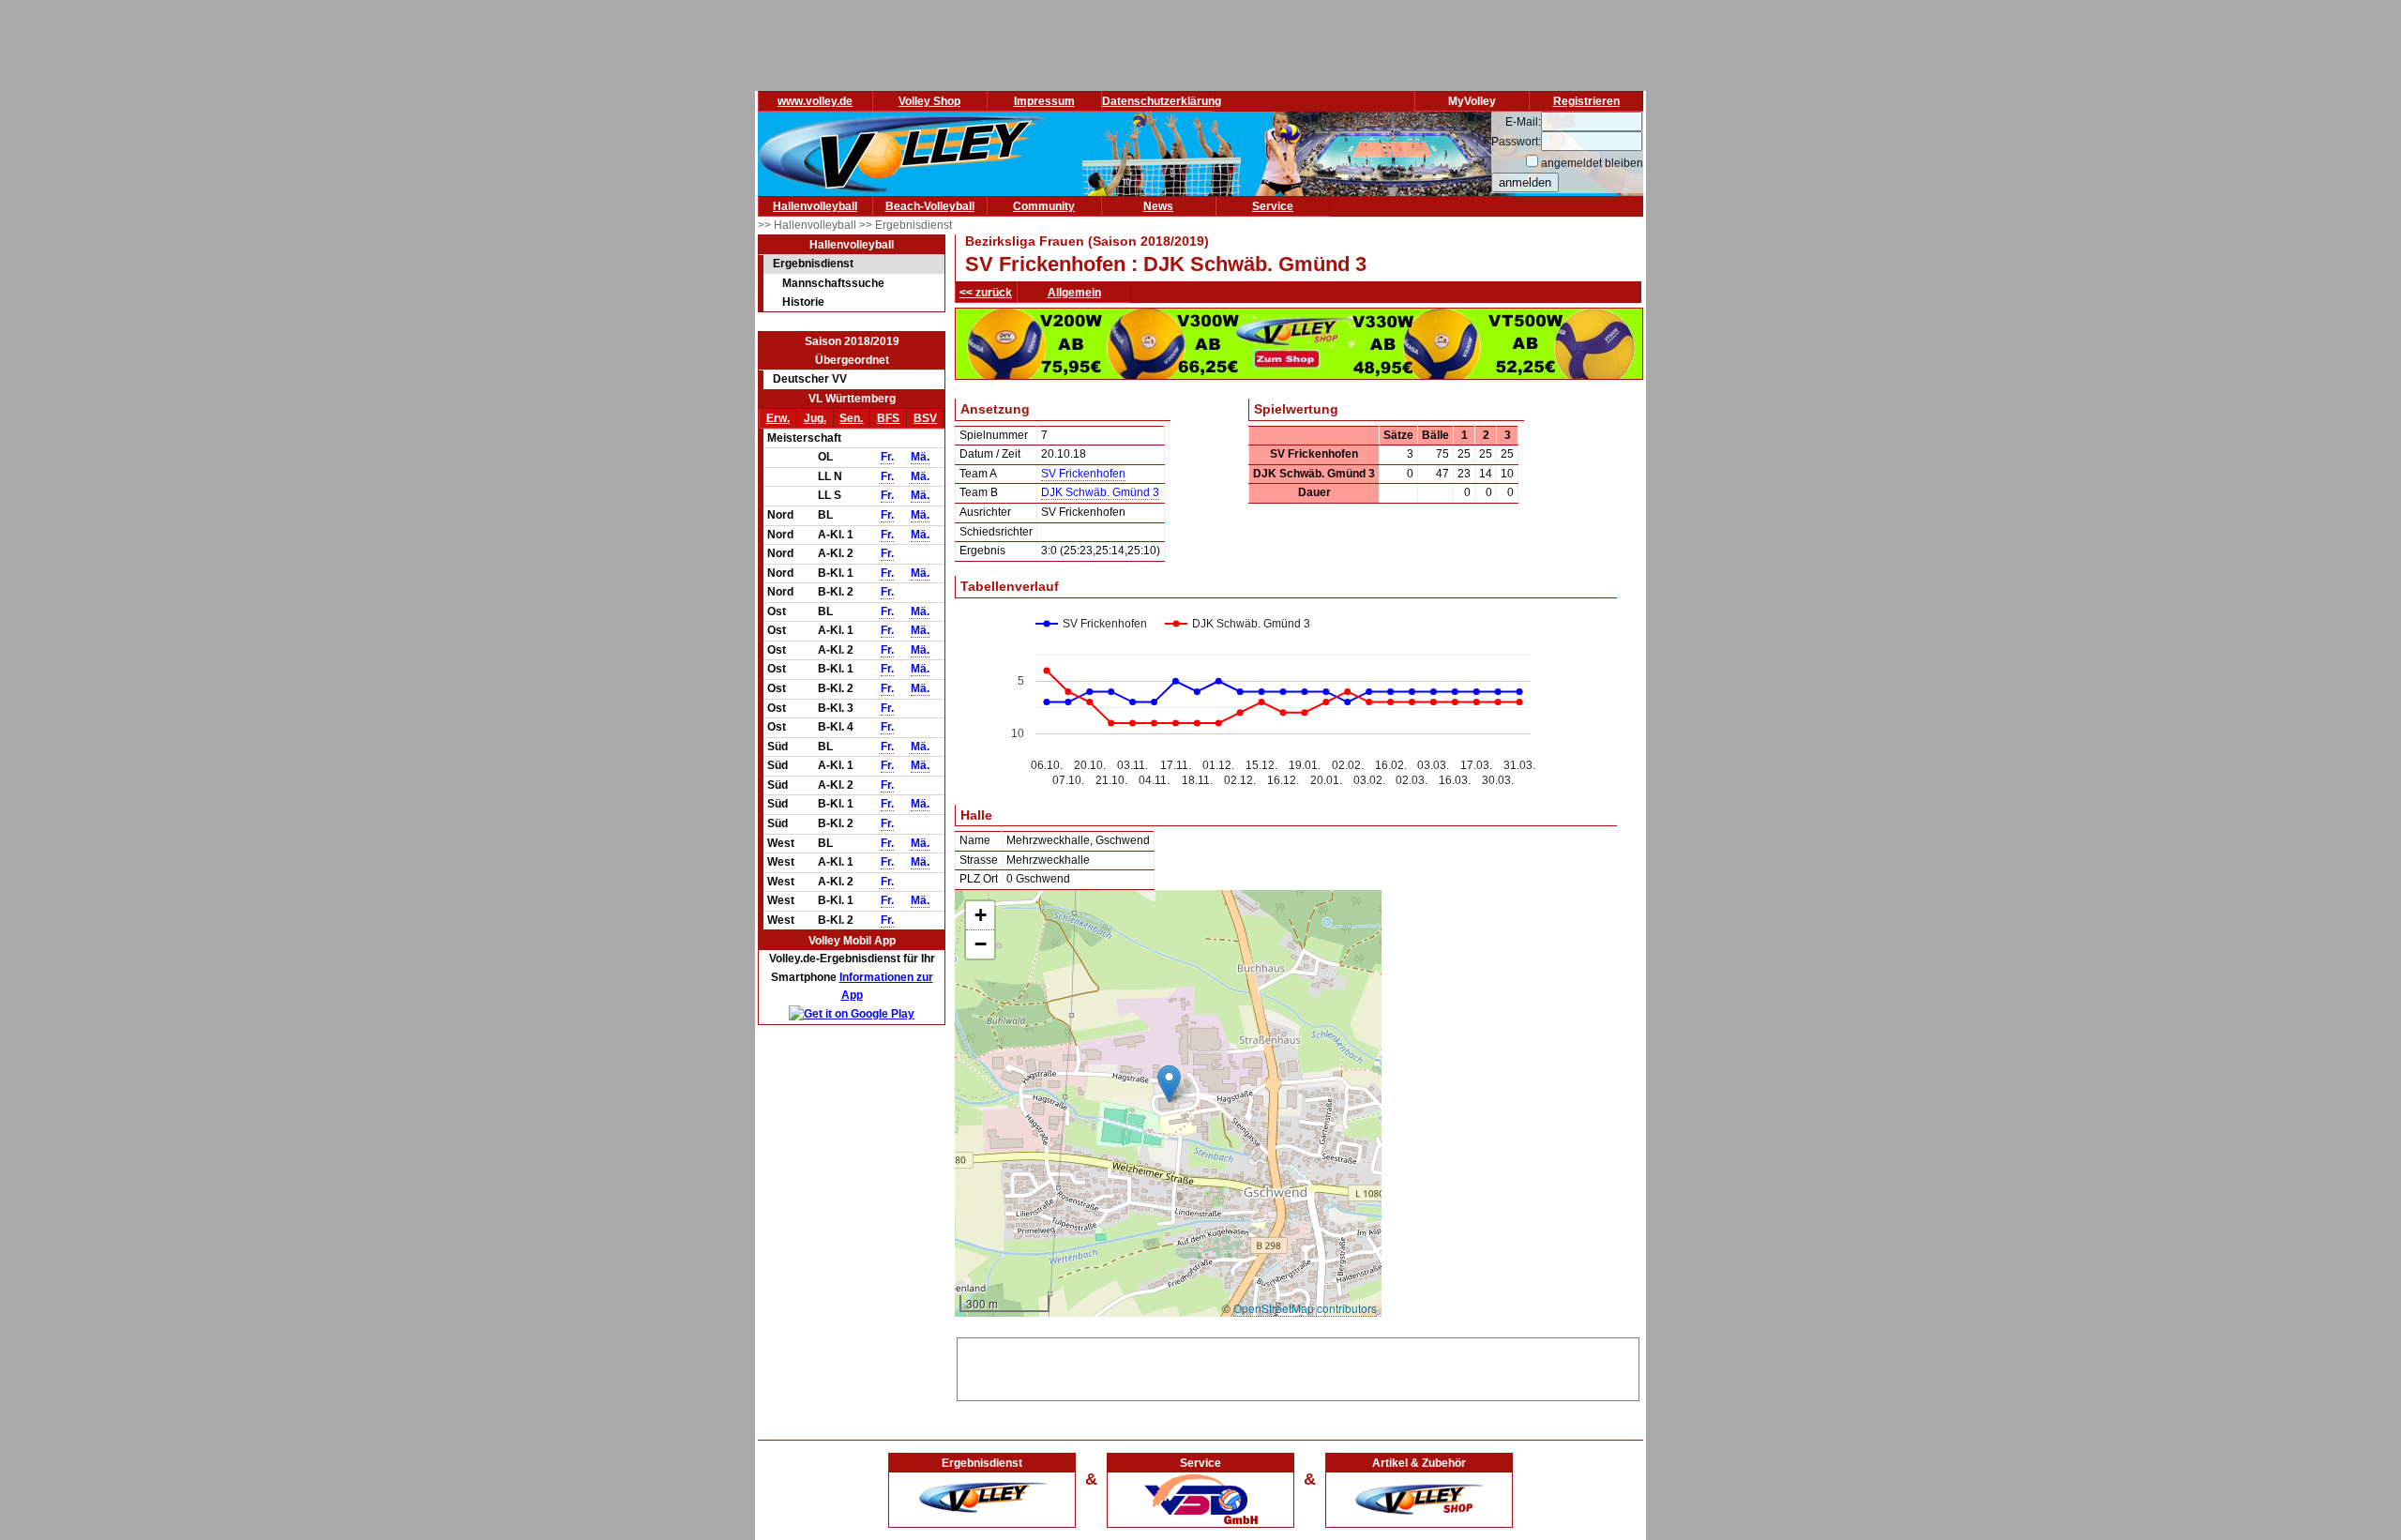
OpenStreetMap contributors (1305, 1308)
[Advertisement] (1298, 1366)
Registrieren (1586, 101)
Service (1273, 206)
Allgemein (1074, 293)
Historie (803, 302)
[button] (1169, 1084)
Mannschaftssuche (833, 283)
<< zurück (986, 293)
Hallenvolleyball (815, 206)
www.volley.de (815, 101)
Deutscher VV (810, 379)
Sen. (851, 418)
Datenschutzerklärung (1162, 101)
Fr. (887, 457)
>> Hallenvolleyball (808, 225)
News (1158, 206)
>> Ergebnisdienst (906, 225)
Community (1044, 206)
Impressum (1044, 101)
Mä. (920, 457)
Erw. (778, 418)
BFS (888, 418)
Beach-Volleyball (930, 206)
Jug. (815, 418)
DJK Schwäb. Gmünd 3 (1100, 492)
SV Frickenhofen (1083, 474)
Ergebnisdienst (813, 264)
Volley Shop (929, 101)
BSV (925, 418)
